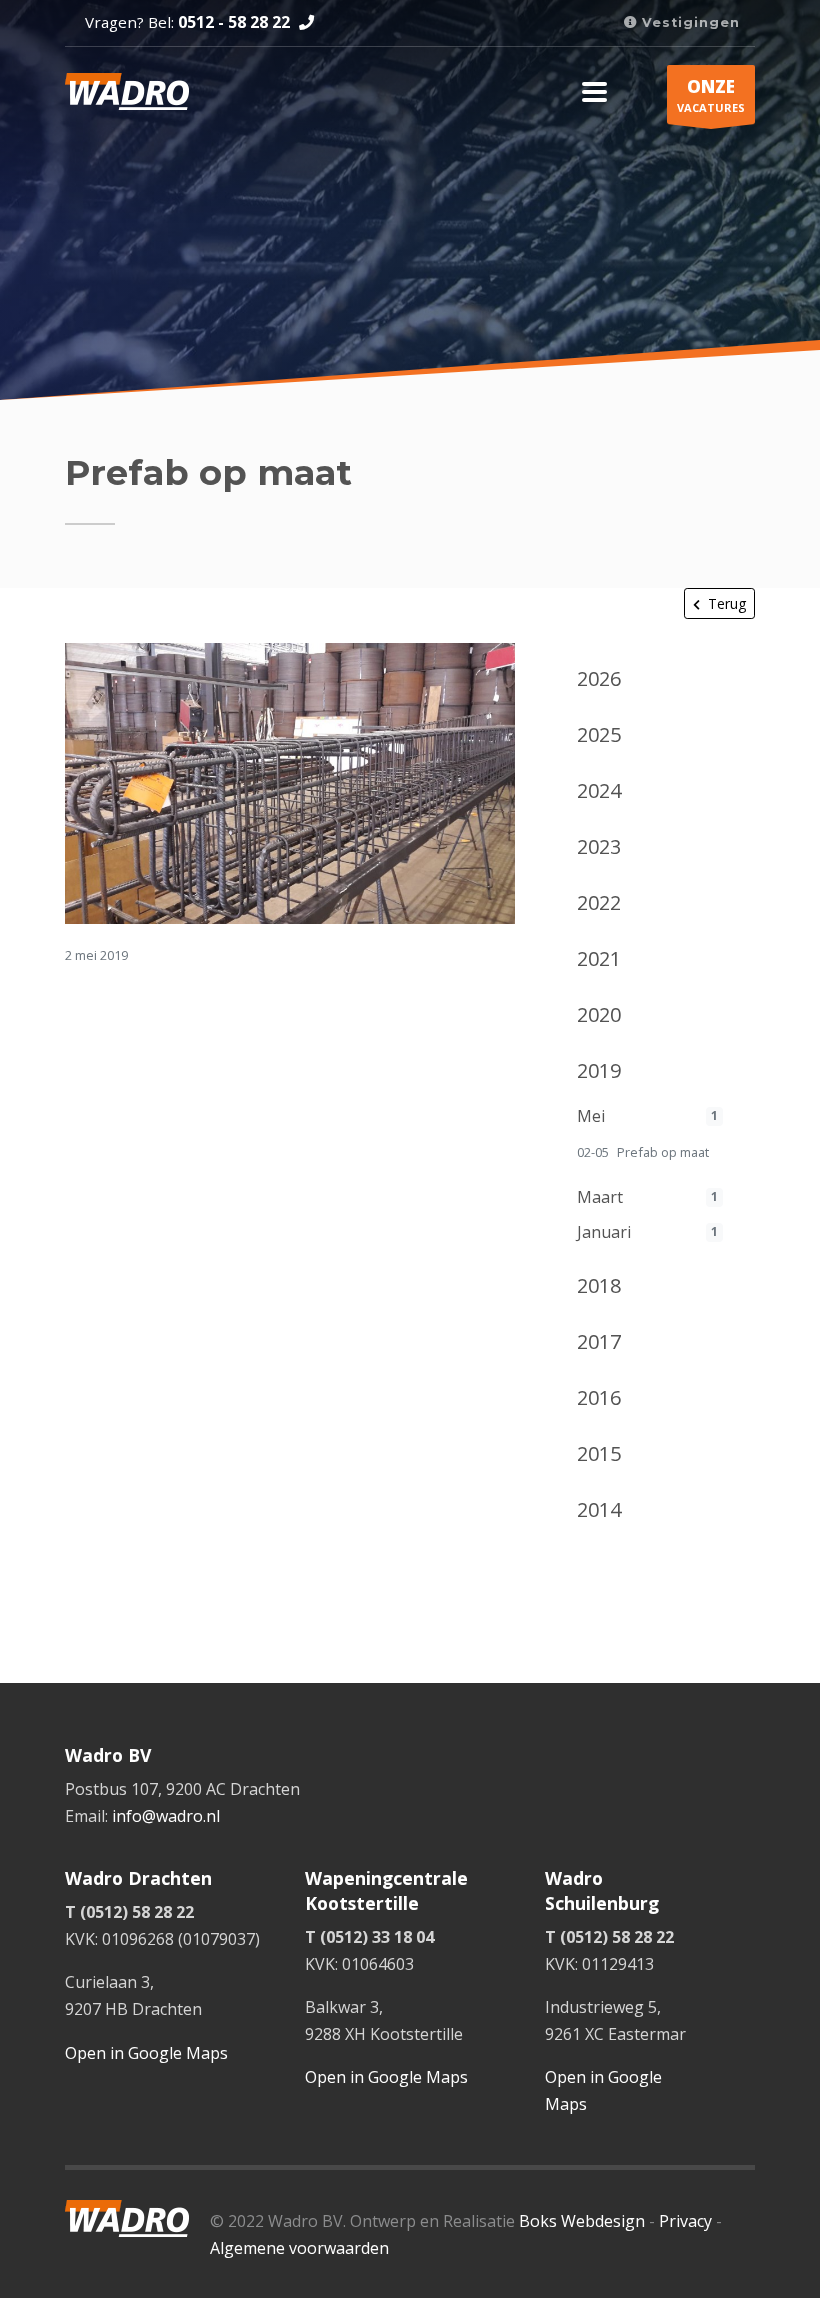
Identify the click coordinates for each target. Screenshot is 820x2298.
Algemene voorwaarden (299, 2248)
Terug (727, 603)
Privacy (685, 2221)
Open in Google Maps (146, 2053)
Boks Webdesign (582, 2221)
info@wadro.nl (166, 1816)
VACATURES (711, 95)
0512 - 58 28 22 (234, 22)
